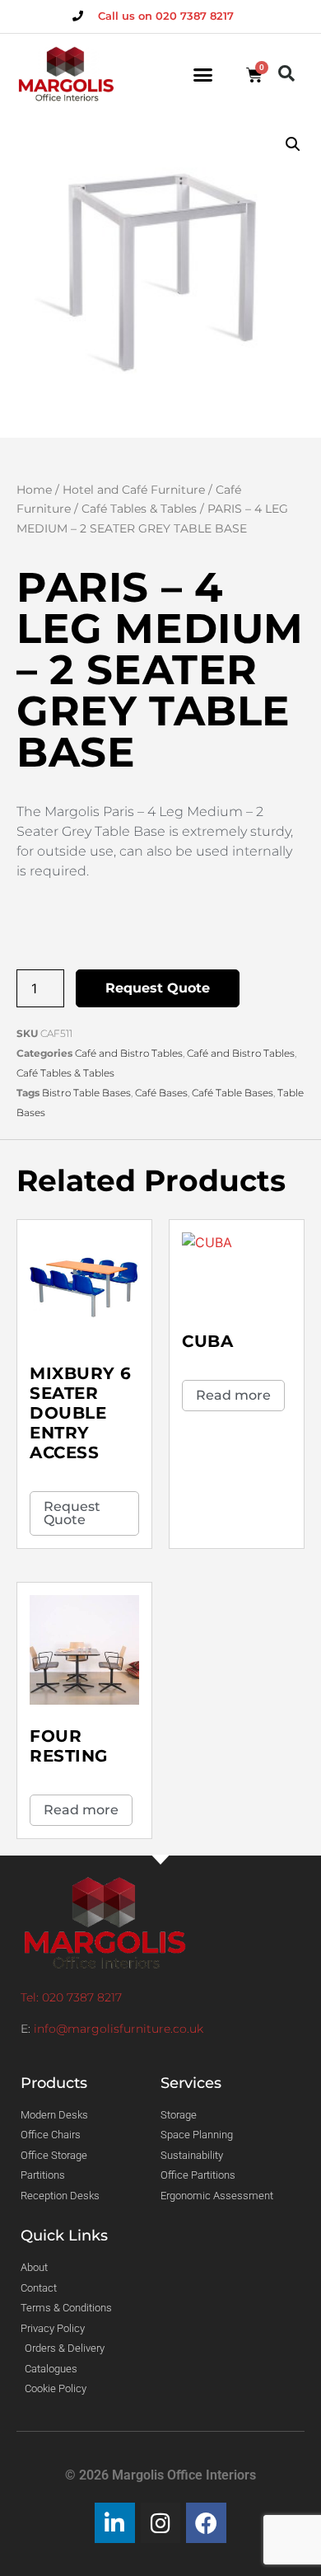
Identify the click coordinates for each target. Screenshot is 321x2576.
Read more (233, 1395)
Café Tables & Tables (139, 509)
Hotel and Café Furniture (134, 490)
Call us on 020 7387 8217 (166, 16)
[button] (203, 75)
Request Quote (158, 988)
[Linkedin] (115, 2523)
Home (34, 490)
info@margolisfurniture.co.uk (119, 2029)
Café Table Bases (233, 1093)
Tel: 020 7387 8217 (71, 1997)
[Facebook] (206, 2523)
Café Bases (161, 1093)
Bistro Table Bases (86, 1093)
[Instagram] (161, 2523)
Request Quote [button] (72, 1513)
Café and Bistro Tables (129, 1053)
